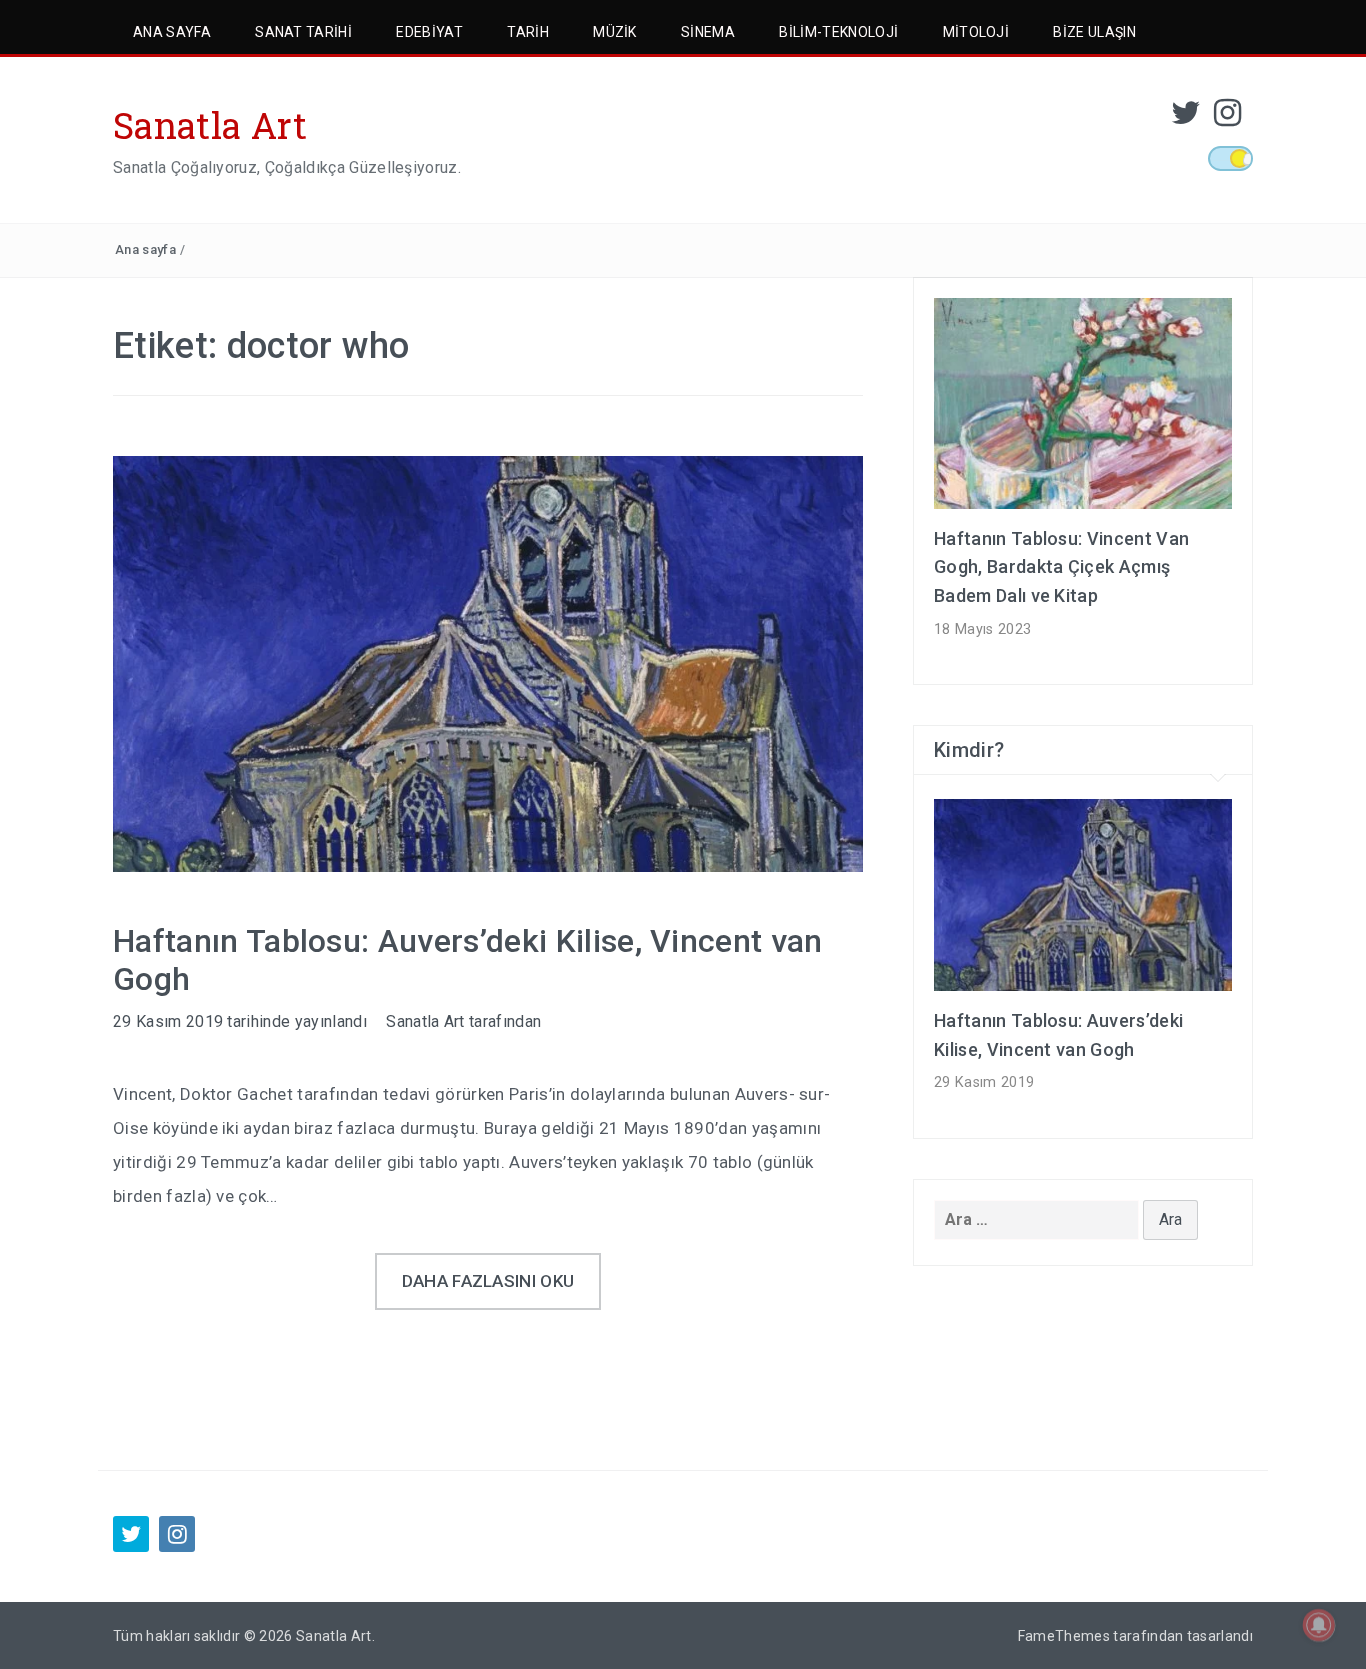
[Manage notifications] (1319, 1625)
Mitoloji (976, 32)
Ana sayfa (145, 249)
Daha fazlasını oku (488, 1281)
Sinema (708, 32)
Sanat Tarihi (303, 32)
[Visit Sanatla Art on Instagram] (1227, 118)
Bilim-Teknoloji (838, 32)
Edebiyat (429, 32)
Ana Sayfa (172, 32)
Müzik (615, 32)
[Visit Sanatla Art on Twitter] (1186, 118)
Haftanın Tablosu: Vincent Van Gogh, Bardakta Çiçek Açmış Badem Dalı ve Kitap (1061, 567)
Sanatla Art (210, 125)
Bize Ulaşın (1094, 32)
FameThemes (1064, 1636)
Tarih (528, 32)
